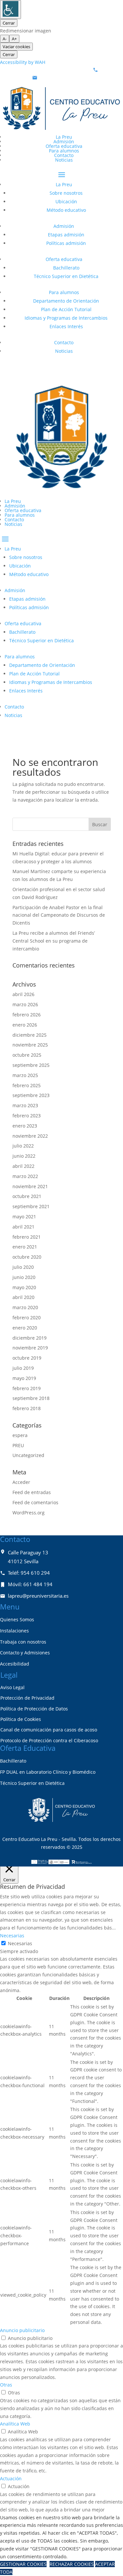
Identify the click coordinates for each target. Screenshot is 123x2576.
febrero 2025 (27, 1085)
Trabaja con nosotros (23, 1642)
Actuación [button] (11, 2478)
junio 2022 (24, 1156)
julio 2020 (23, 1267)
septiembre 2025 (31, 1065)
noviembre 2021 (30, 1186)
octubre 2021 (27, 1196)
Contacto (64, 155)
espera (20, 1435)
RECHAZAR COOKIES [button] (72, 2564)
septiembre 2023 (31, 1095)
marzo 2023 (25, 1105)
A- (5, 39)
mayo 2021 (24, 1217)
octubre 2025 (27, 1055)
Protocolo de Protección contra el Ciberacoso (49, 1740)
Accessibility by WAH (23, 62)
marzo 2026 (25, 1004)
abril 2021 (23, 1227)
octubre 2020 (27, 1257)
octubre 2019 (27, 1358)
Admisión (64, 141)
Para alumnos (64, 151)
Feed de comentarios (35, 1502)
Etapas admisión (66, 235)
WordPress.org (29, 1513)
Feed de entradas (32, 1492)
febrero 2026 (27, 1015)
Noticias (64, 160)
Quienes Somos (17, 1619)
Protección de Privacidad (27, 1698)
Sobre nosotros (66, 193)
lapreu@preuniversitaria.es (69, 78)
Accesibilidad (15, 1664)
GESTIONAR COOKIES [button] (23, 2564)
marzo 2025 (25, 1075)
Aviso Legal (12, 1687)
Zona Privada (27, 368)
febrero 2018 (27, 1408)
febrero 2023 (27, 1116)
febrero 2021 (27, 1237)
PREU (18, 1445)
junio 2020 (24, 1277)
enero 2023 (25, 1126)
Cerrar (9, 23)
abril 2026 (23, 994)
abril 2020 (23, 1297)
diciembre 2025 (30, 1035)
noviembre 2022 (30, 1136)
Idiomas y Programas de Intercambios (66, 318)
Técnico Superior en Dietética (66, 276)
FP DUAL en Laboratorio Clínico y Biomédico (48, 1772)
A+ (14, 39)
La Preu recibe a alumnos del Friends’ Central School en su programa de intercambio (54, 941)
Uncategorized (28, 1455)
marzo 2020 (25, 1307)
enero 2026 (25, 1025)
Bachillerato (66, 268)
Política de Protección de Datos (34, 1709)
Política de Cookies (21, 1719)
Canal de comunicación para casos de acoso (49, 1730)
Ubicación (66, 201)
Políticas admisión (66, 243)
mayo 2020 (24, 1287)
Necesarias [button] (12, 1936)
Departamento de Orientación (66, 301)
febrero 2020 (27, 1318)
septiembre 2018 (31, 1398)
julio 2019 (23, 1368)
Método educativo (66, 210)
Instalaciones (14, 1631)
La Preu (64, 137)
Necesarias (20, 1943)
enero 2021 (25, 1247)
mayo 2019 (24, 1378)
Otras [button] (6, 2385)
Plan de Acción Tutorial (66, 309)
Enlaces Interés (66, 326)
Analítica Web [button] (15, 2424)
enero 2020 (25, 1328)
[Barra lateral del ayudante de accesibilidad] (10, 10)
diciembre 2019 (30, 1338)
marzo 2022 (25, 1176)
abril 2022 (23, 1166)
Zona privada (27, 733)
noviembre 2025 (30, 1045)
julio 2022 (23, 1146)
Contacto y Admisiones (25, 1653)
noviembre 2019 (30, 1348)
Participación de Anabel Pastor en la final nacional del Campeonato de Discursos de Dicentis (59, 915)
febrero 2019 (27, 1388)
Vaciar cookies (16, 47)
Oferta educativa (64, 146)
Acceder (21, 1482)
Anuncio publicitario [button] (22, 2330)
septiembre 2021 (31, 1206)
